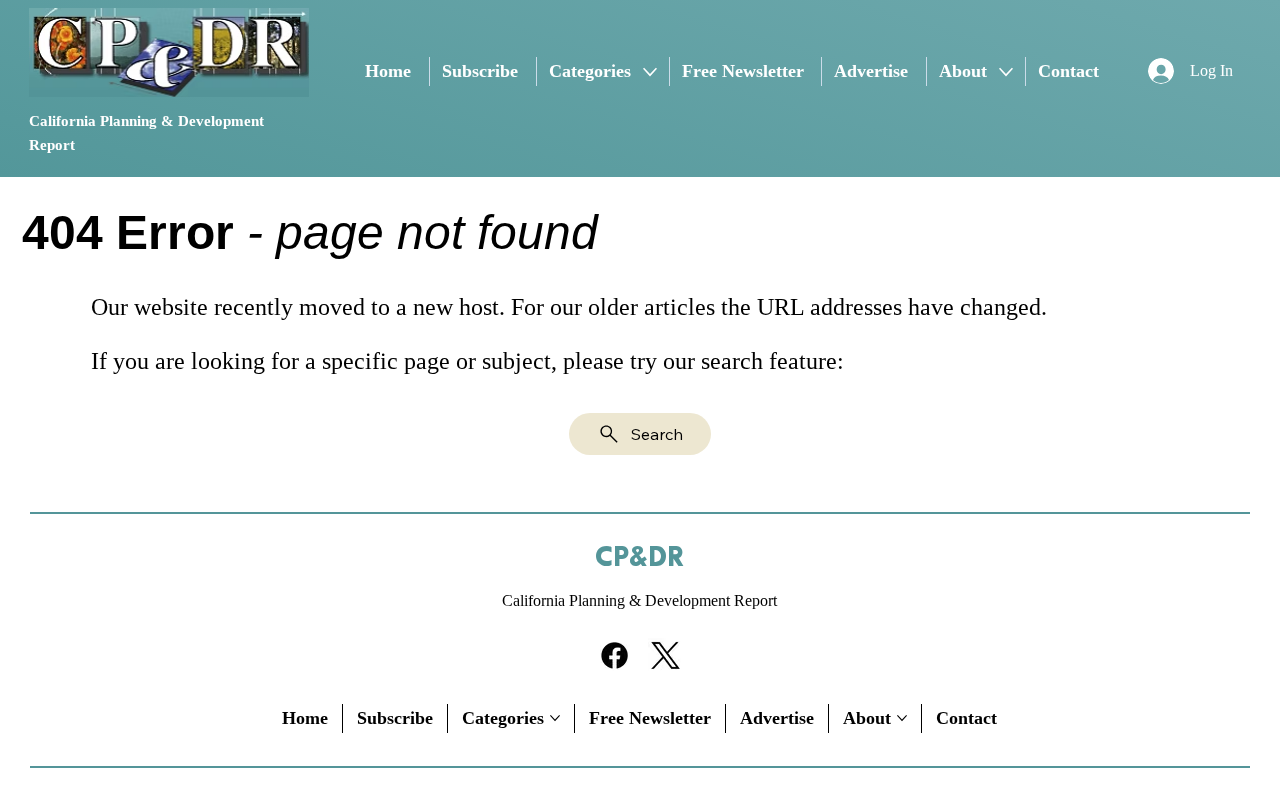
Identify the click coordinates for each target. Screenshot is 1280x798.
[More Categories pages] (650, 72)
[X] (665, 655)
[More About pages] (1006, 72)
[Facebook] (614, 655)
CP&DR (639, 558)
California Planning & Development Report (639, 600)
